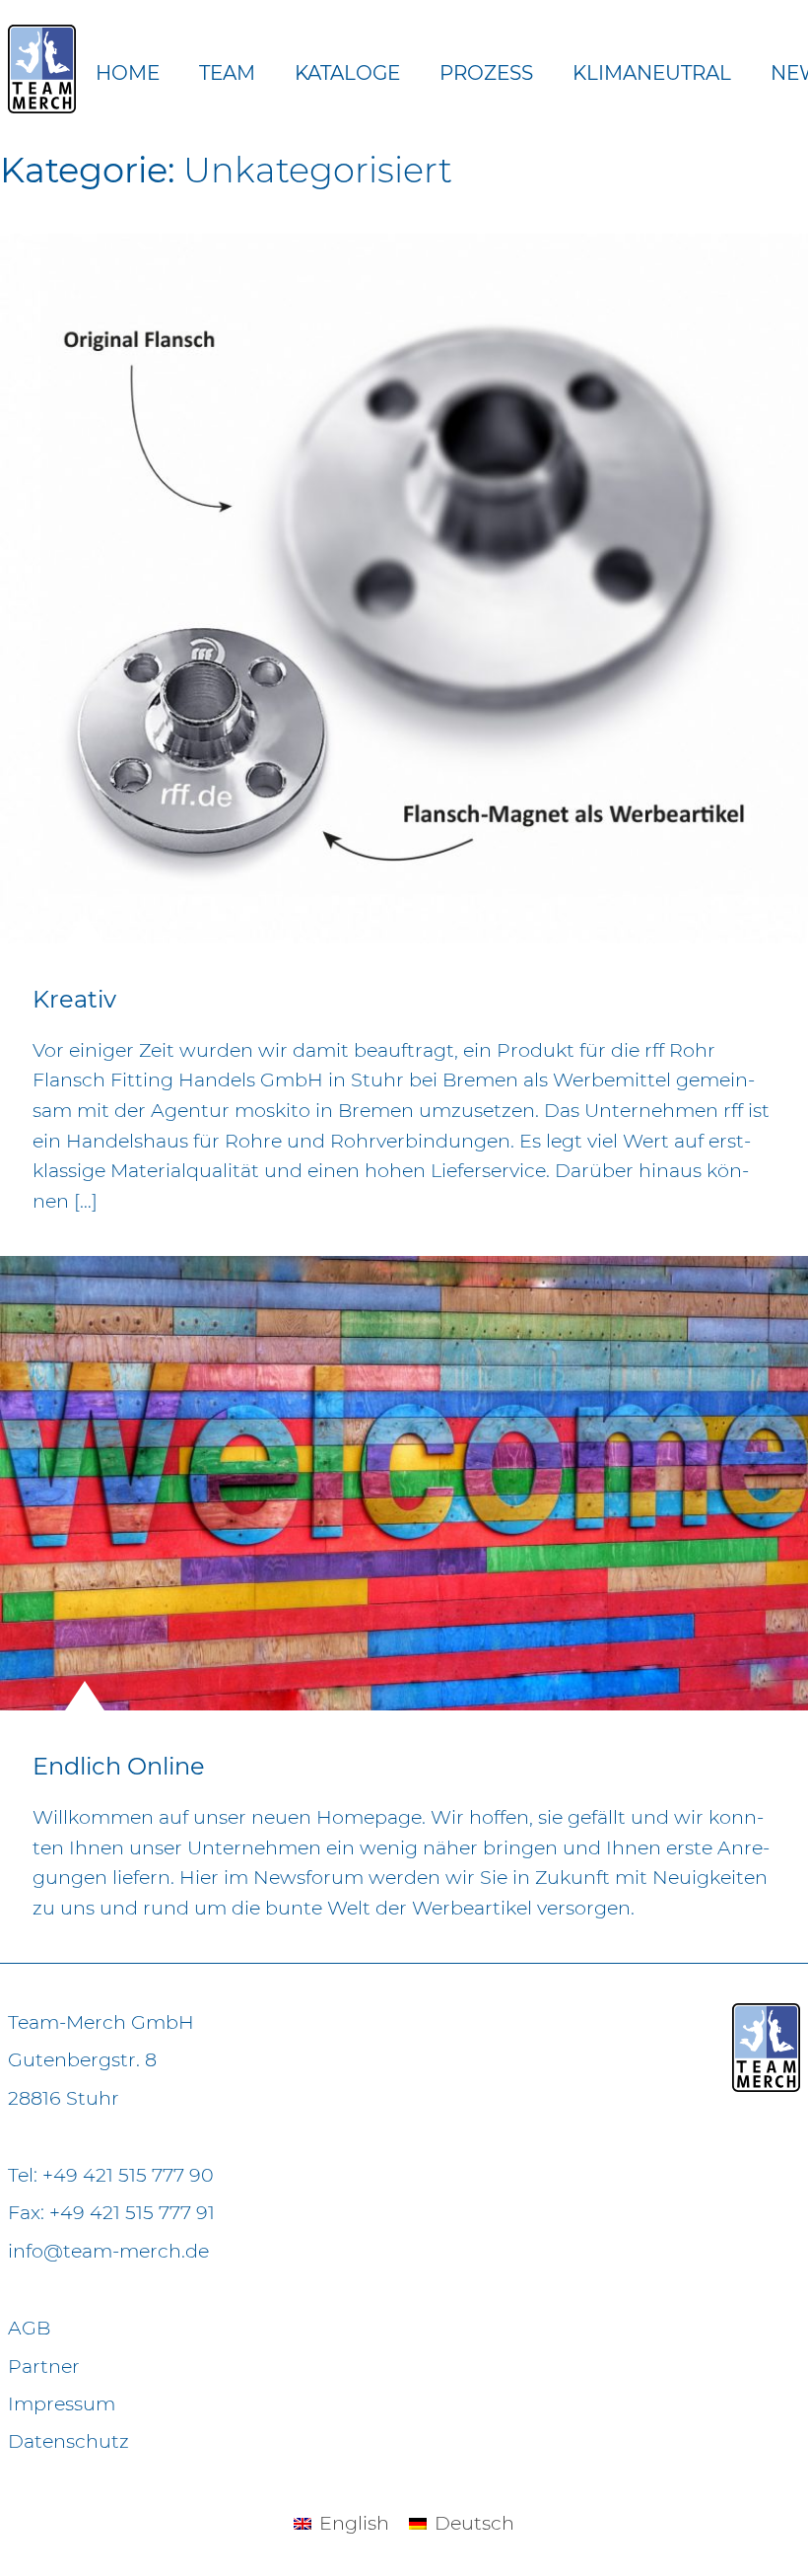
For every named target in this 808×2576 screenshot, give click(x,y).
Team (227, 73)
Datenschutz (68, 2441)
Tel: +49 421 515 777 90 (111, 2175)
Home (128, 73)
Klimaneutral (652, 73)
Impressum (62, 2403)
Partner (44, 2366)
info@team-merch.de (108, 2251)
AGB (29, 2328)
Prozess (486, 73)
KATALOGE (347, 73)
